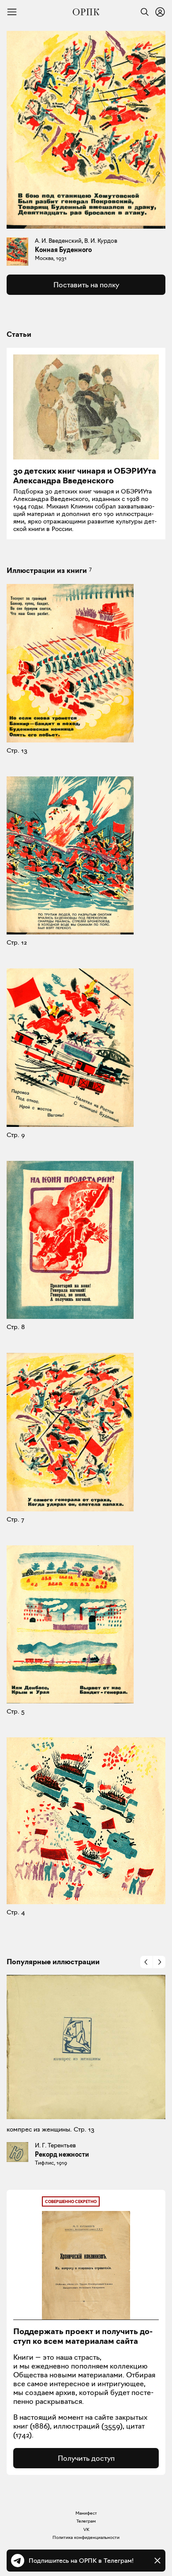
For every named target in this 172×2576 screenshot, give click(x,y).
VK (86, 2529)
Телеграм (86, 2521)
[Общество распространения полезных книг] (86, 12)
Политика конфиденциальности (86, 2537)
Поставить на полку (86, 285)
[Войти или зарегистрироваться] (160, 12)
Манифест (86, 2513)
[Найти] (142, 12)
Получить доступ (86, 2458)
